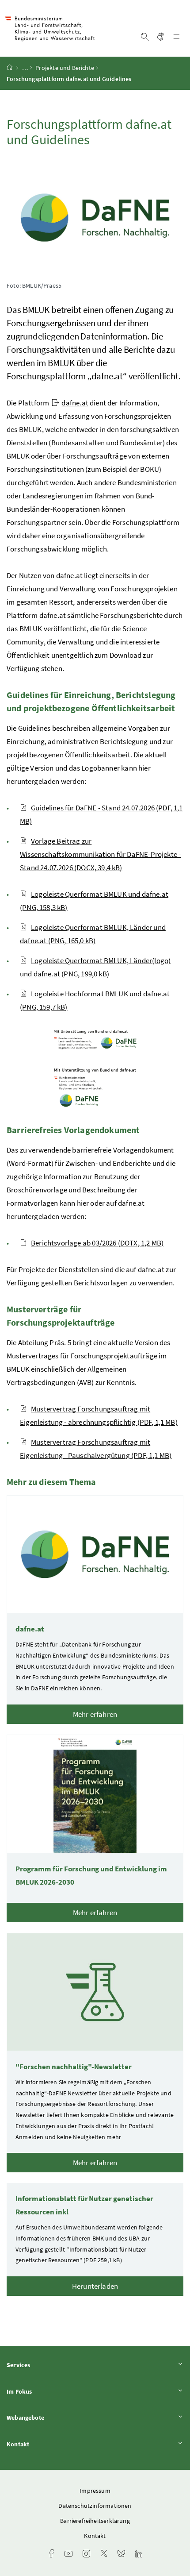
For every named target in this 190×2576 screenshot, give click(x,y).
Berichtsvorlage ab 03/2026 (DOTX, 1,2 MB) (97, 1243)
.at (75, 403)
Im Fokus (44, 2391)
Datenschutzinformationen (95, 2506)
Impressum (95, 2491)
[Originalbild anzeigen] (95, 1039)
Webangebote (50, 2417)
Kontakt (42, 2444)
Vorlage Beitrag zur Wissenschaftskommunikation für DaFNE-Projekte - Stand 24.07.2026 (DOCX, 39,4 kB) (100, 854)
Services (43, 2365)
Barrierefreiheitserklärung (95, 2521)
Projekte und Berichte (65, 68)
